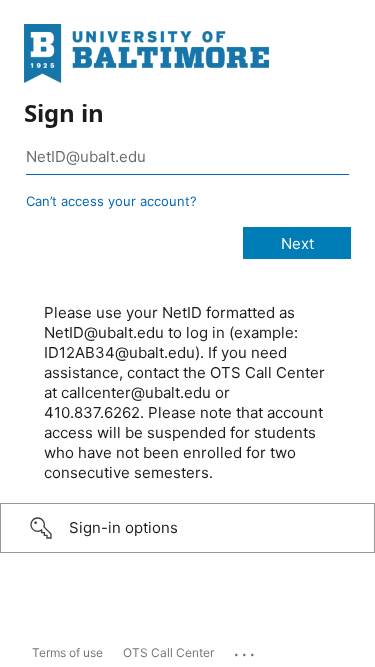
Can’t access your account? (111, 201)
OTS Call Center (168, 652)
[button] (187, 528)
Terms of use (67, 652)
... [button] (246, 650)
